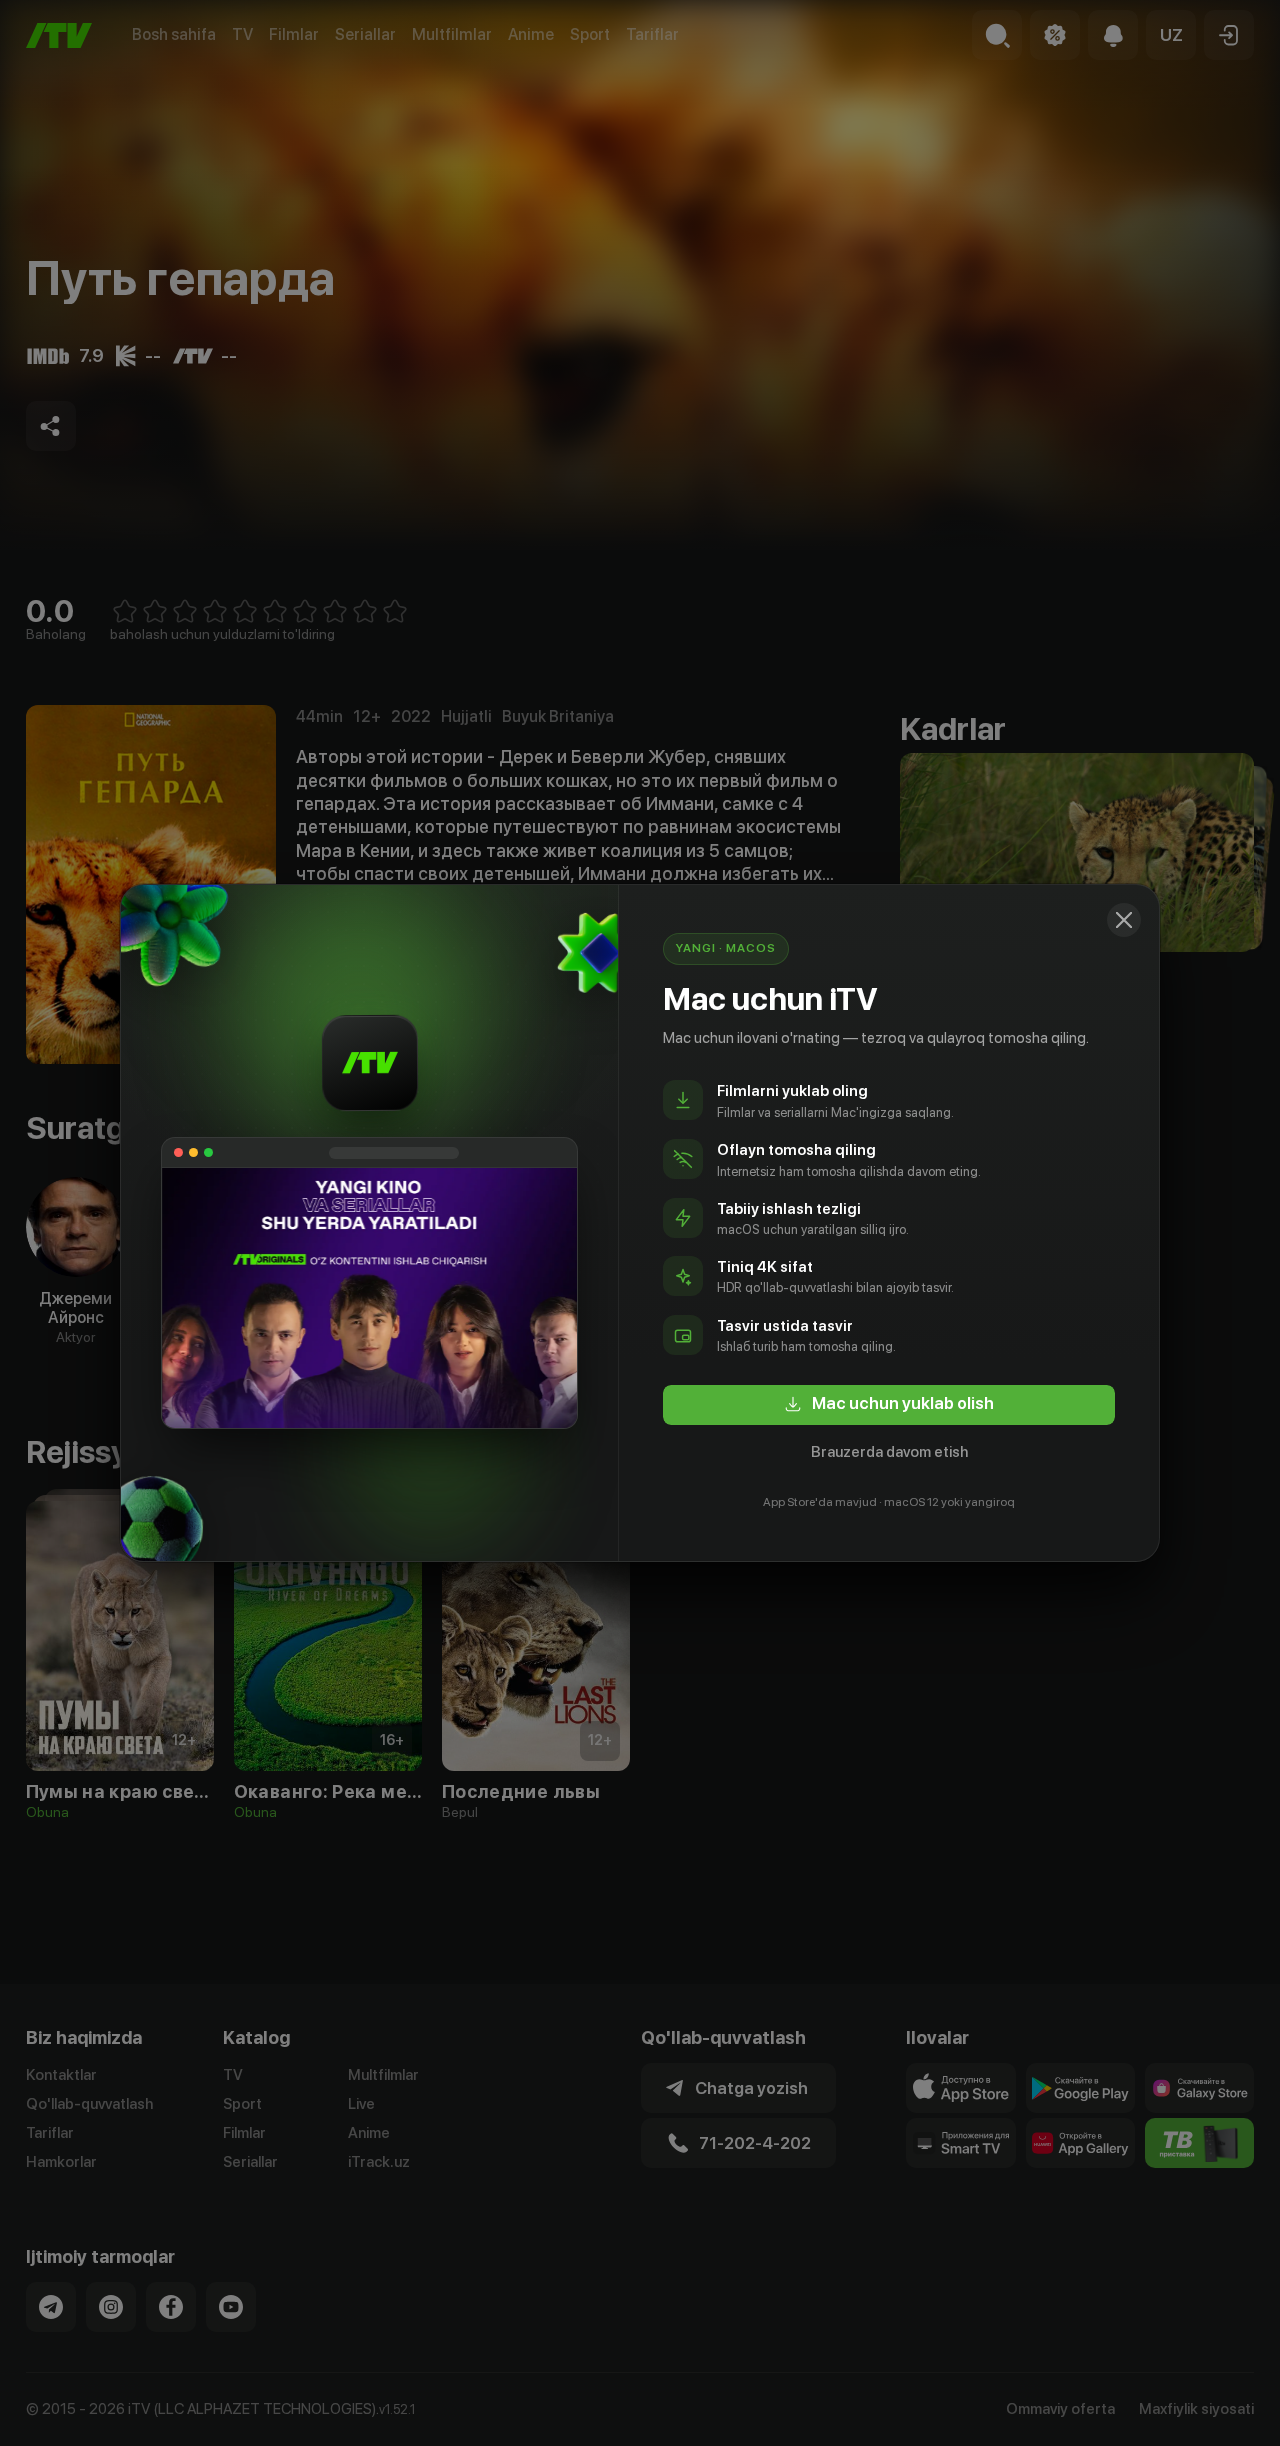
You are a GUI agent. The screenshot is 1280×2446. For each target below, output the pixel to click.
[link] (889, 1405)
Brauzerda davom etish (889, 1452)
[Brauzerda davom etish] (1124, 920)
